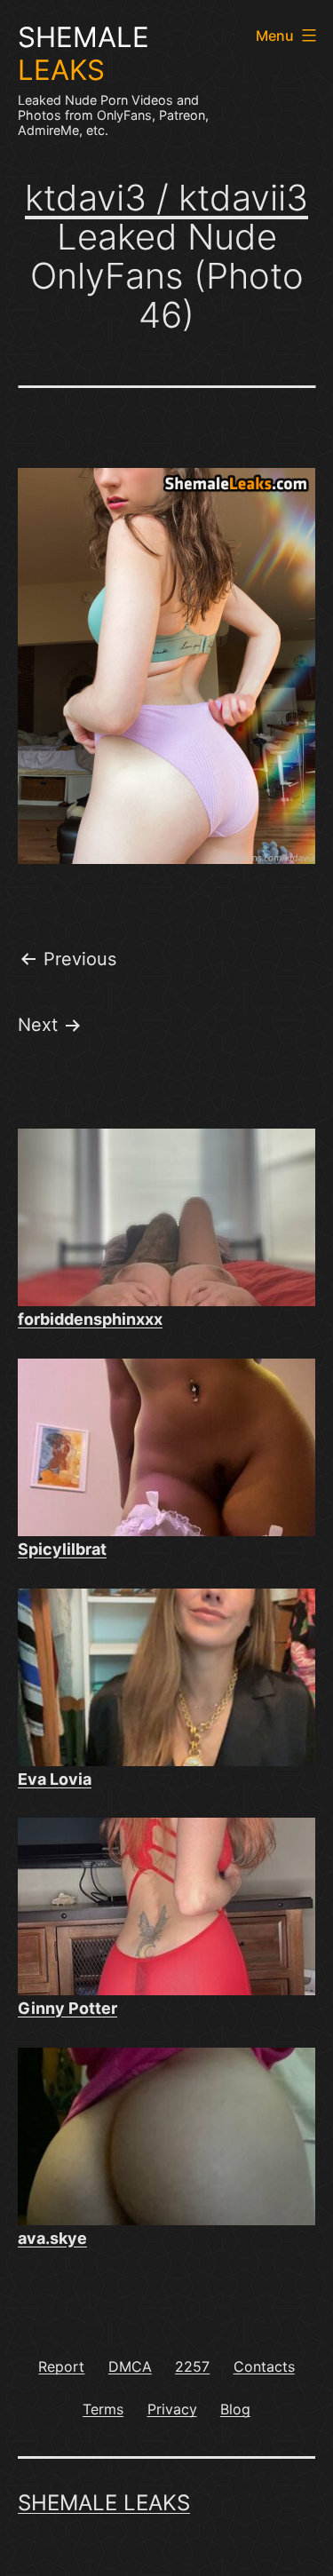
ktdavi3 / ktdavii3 (166, 198)
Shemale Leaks (104, 2503)
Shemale (83, 54)
